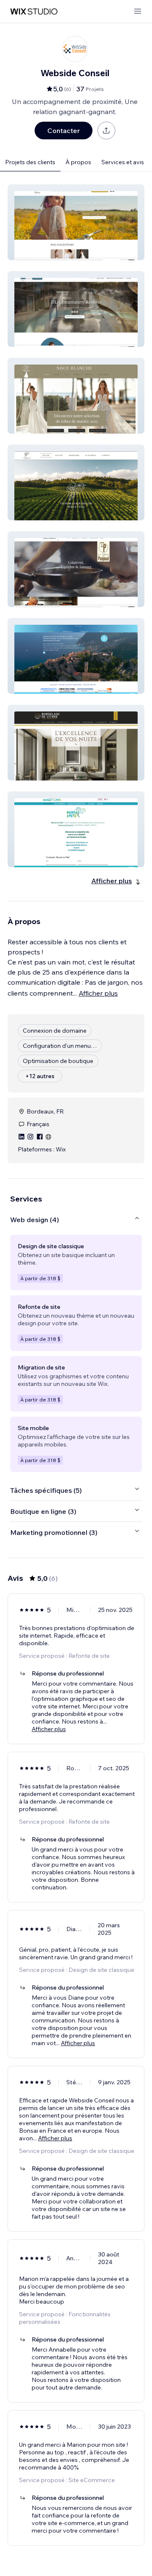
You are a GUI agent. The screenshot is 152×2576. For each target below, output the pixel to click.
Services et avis (123, 162)
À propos (78, 162)
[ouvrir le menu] (138, 12)
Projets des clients (30, 162)
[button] (76, 222)
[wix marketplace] (34, 12)
